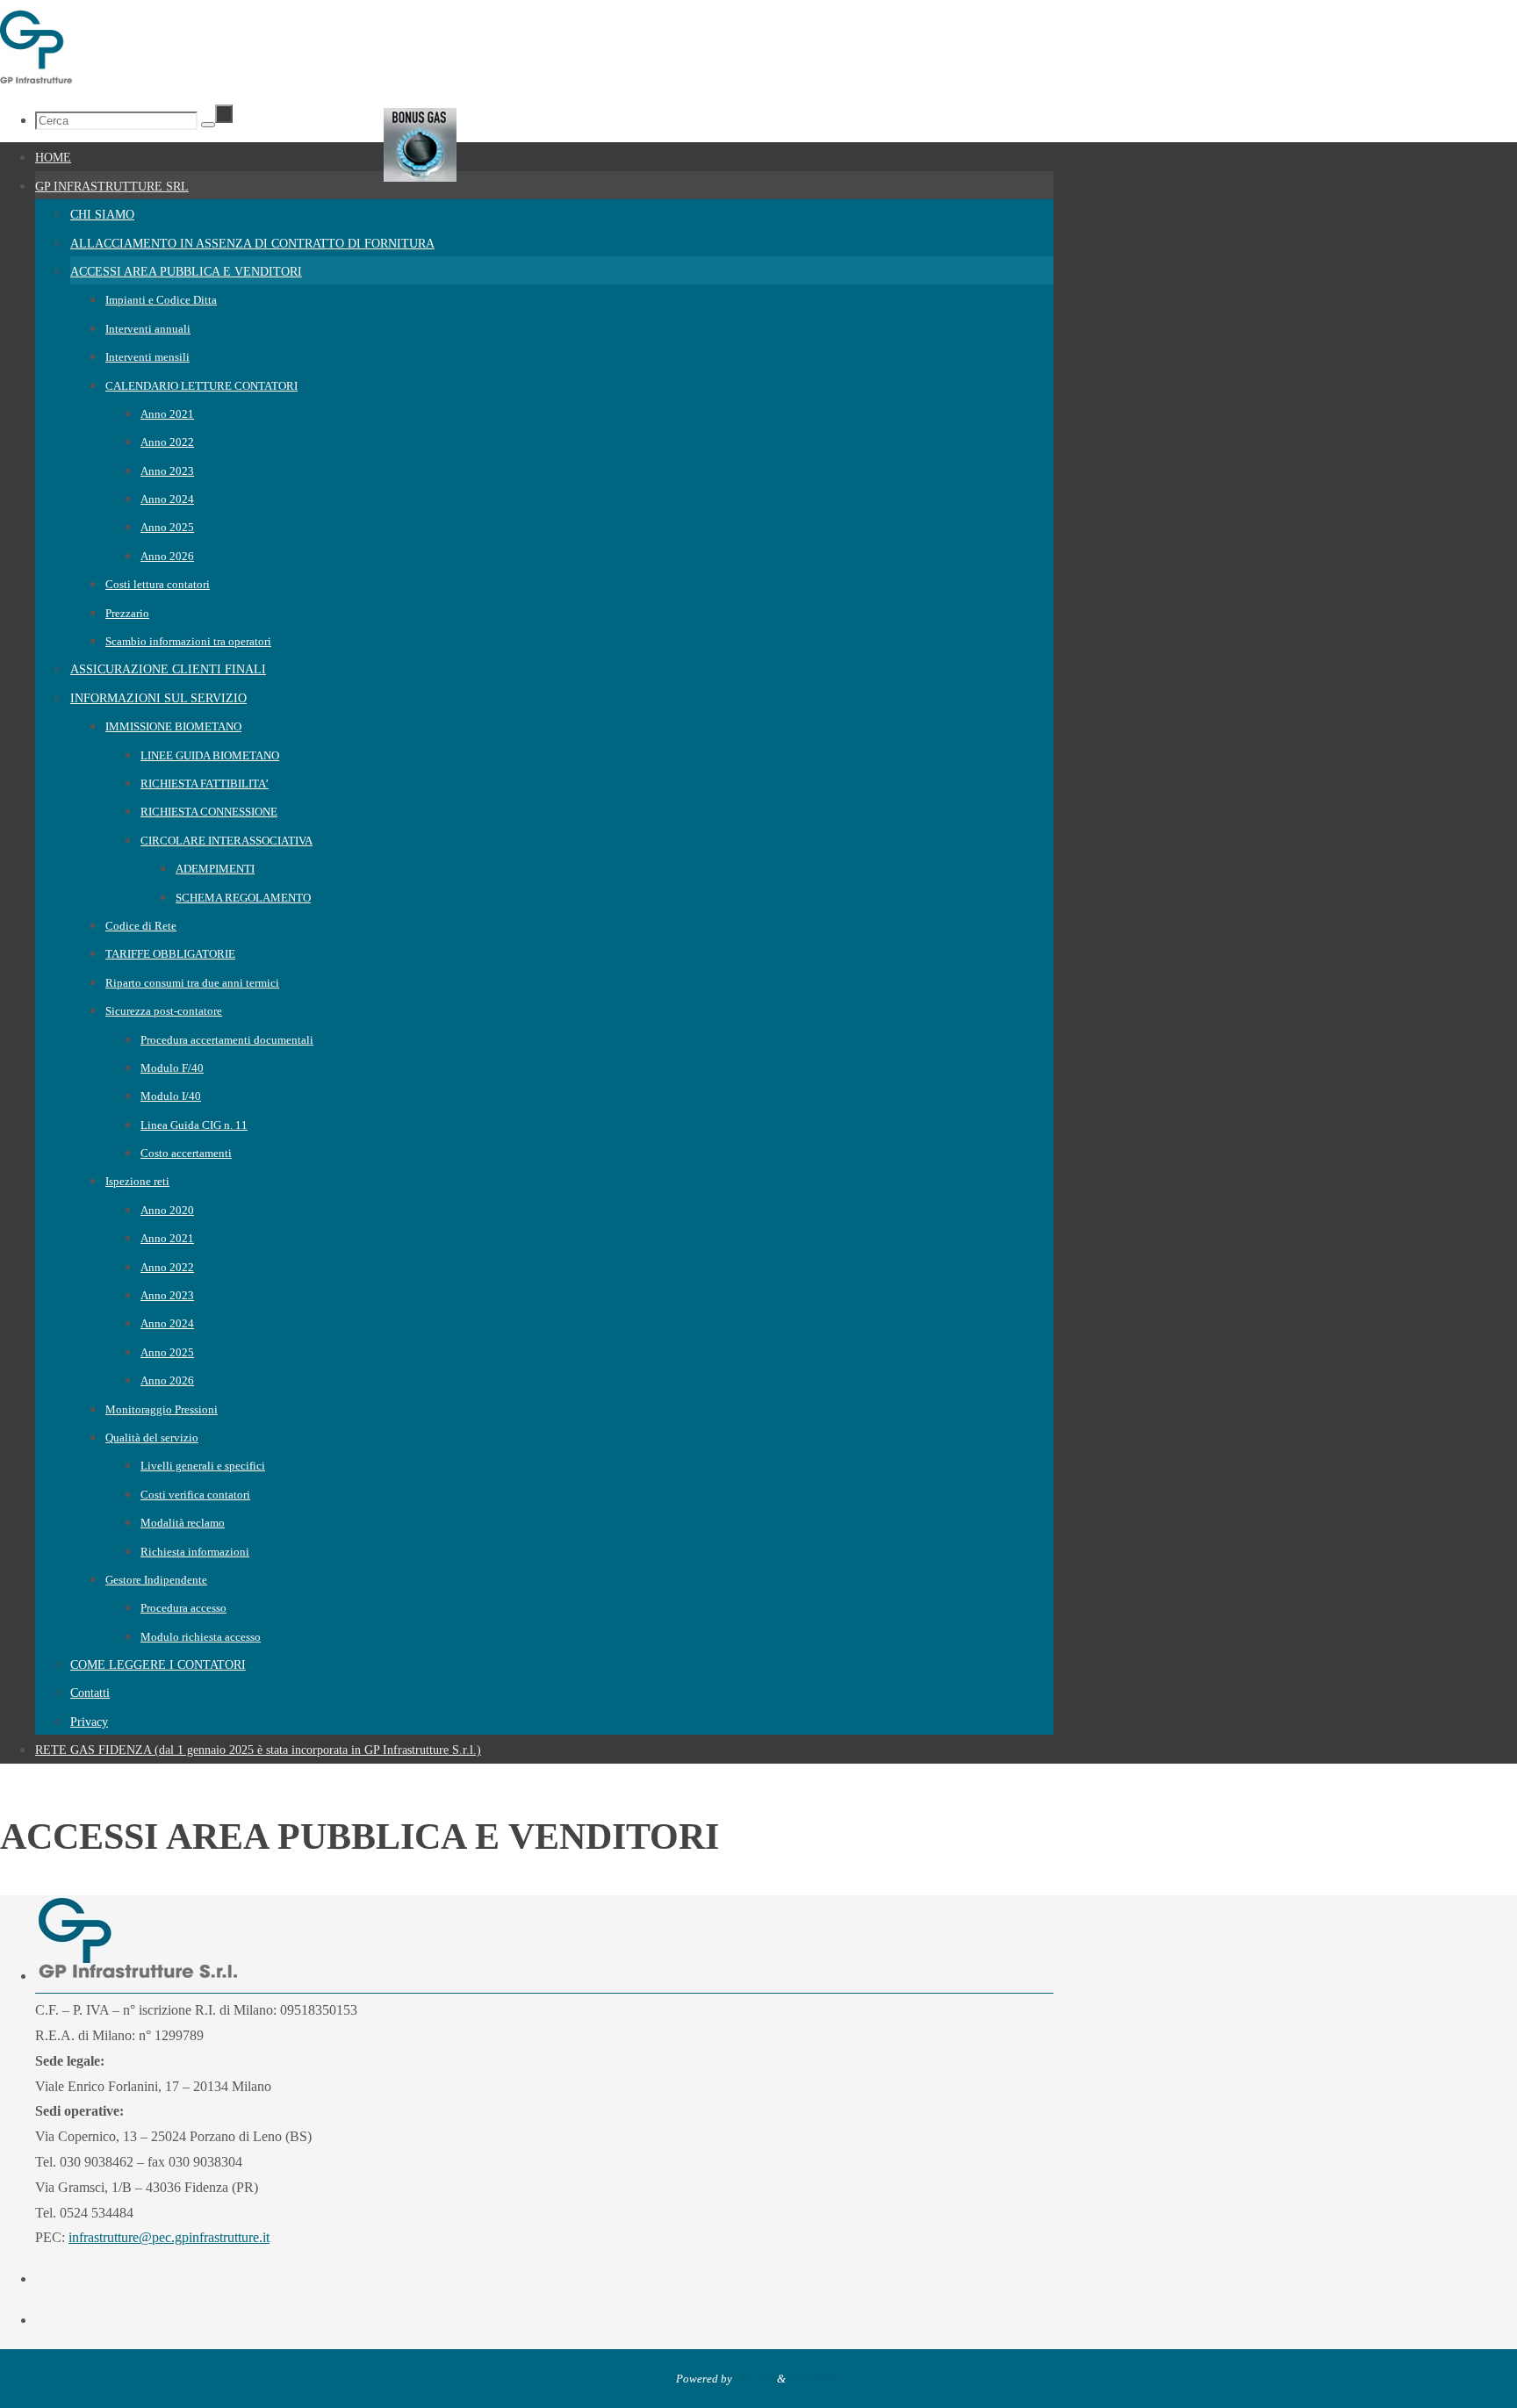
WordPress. (815, 2379)
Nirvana (755, 2379)
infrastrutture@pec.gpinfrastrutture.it (169, 2237)
